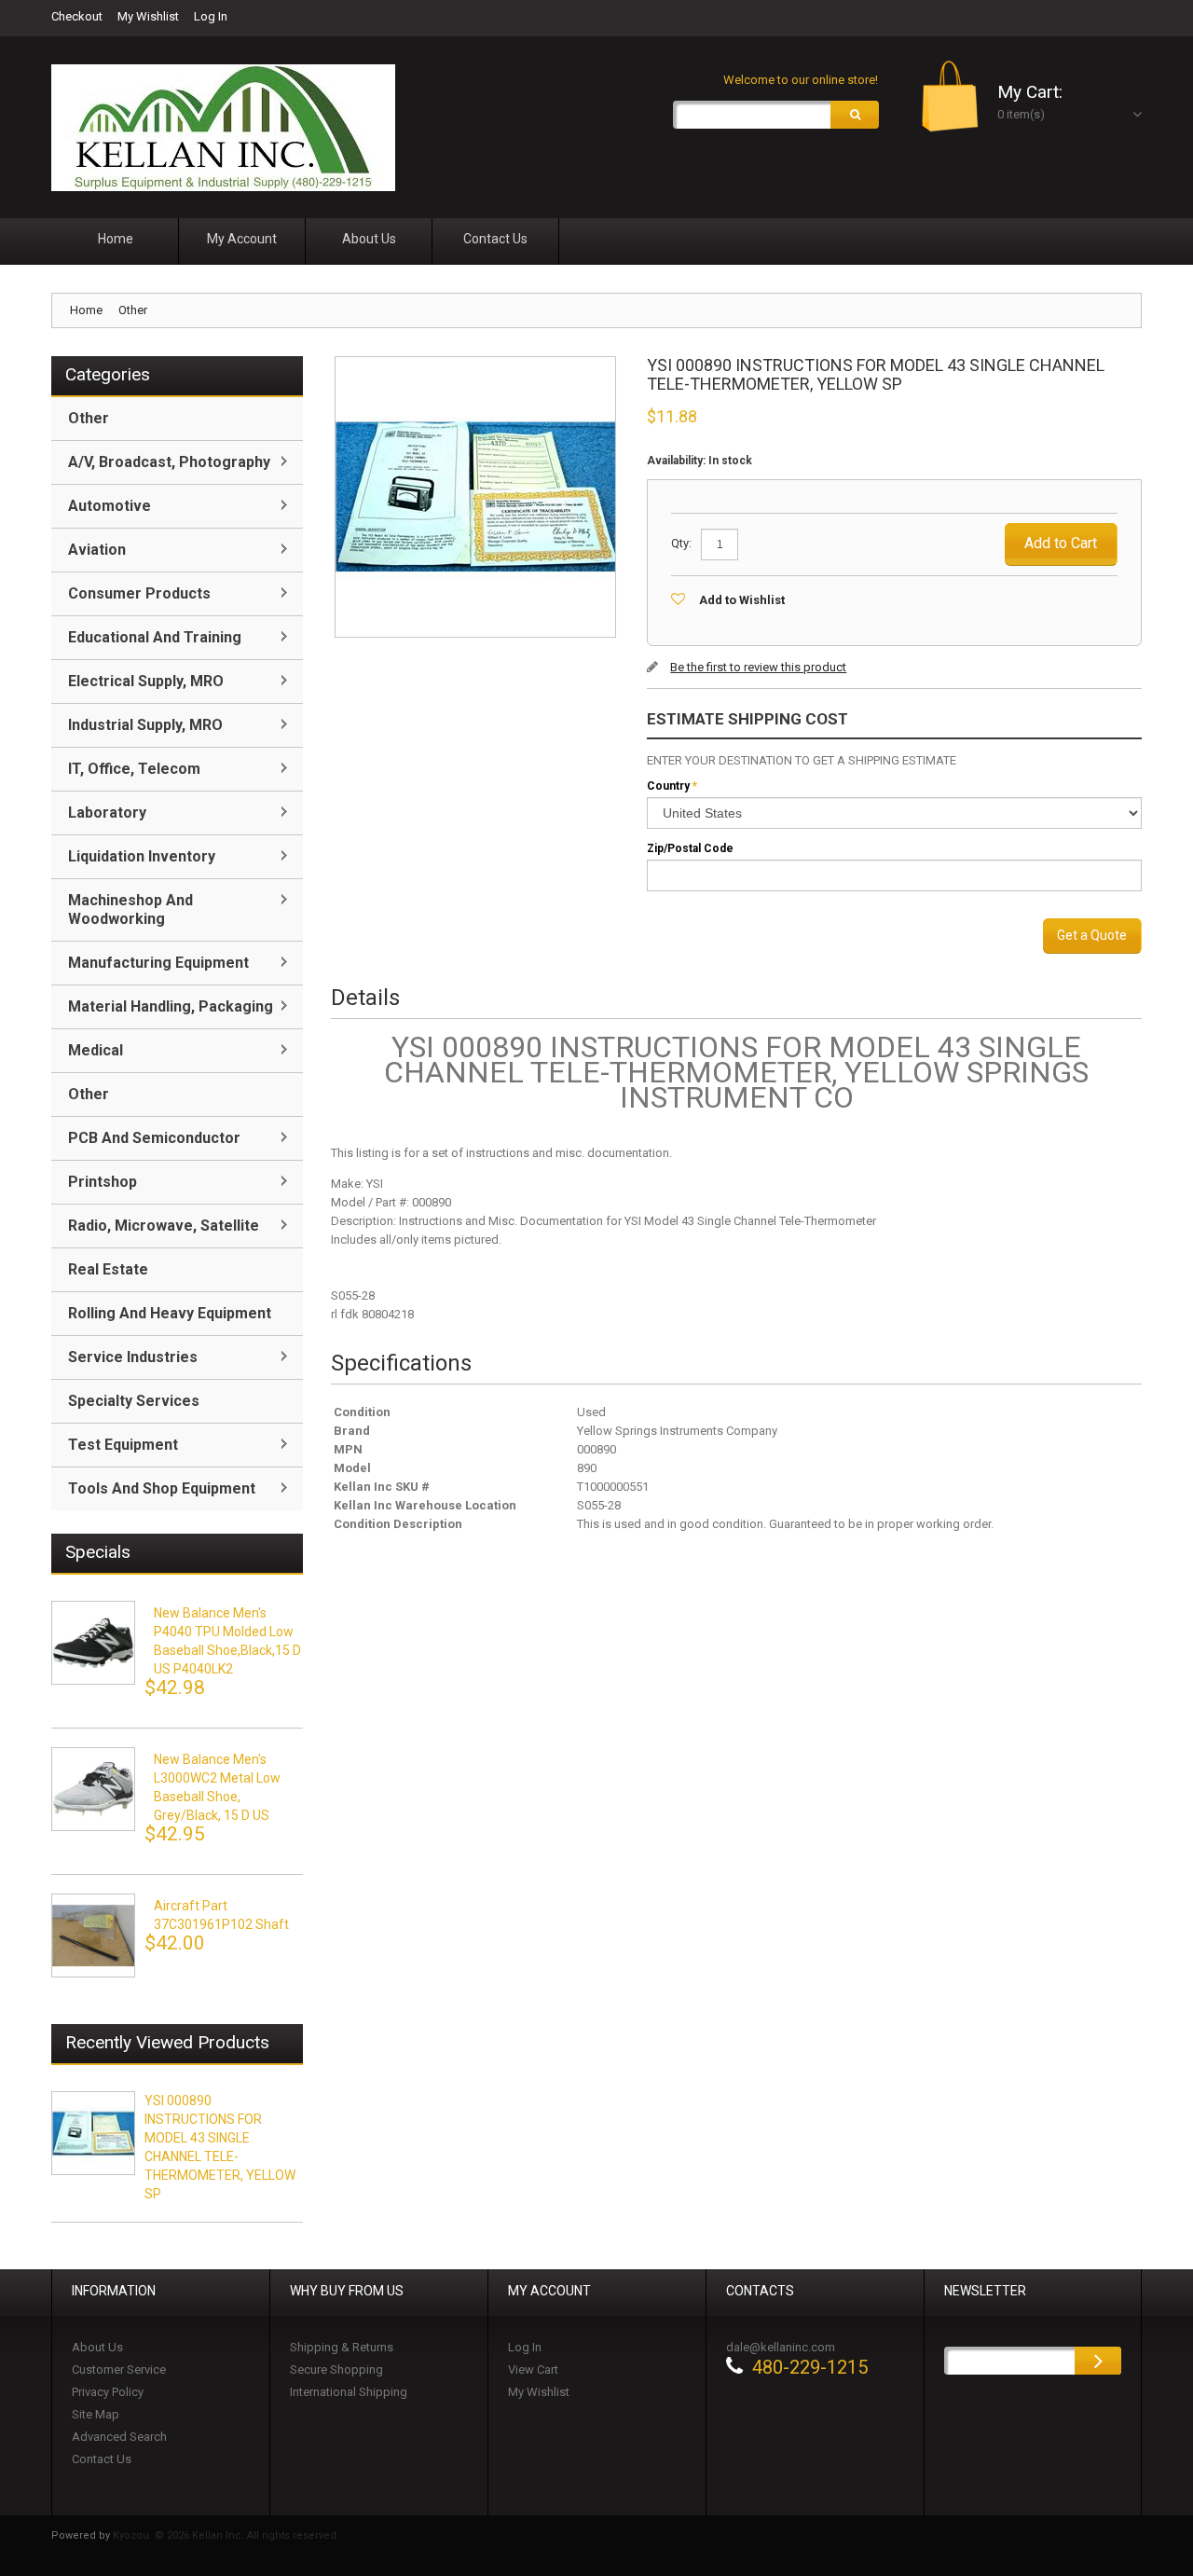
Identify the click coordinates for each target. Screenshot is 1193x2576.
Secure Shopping (336, 2369)
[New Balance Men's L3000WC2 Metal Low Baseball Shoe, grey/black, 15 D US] (93, 1789)
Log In (211, 16)
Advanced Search (119, 2437)
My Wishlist (148, 16)
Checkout (77, 16)
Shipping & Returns (342, 2347)
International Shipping (349, 2392)
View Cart (533, 2369)
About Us (97, 2347)
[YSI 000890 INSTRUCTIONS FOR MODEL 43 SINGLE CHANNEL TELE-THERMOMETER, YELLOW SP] (93, 2133)
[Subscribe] (1098, 2361)
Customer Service (119, 2369)
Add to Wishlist (742, 600)
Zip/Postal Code (690, 848)
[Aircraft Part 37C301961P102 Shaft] (93, 1935)
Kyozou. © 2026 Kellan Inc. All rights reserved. (226, 2535)
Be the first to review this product (758, 667)
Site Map (96, 2414)
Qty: (681, 543)
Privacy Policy (108, 2392)
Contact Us (102, 2459)
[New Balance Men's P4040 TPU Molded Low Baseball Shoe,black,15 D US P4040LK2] (93, 1643)
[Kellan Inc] (223, 128)
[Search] (855, 115)
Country (668, 786)
